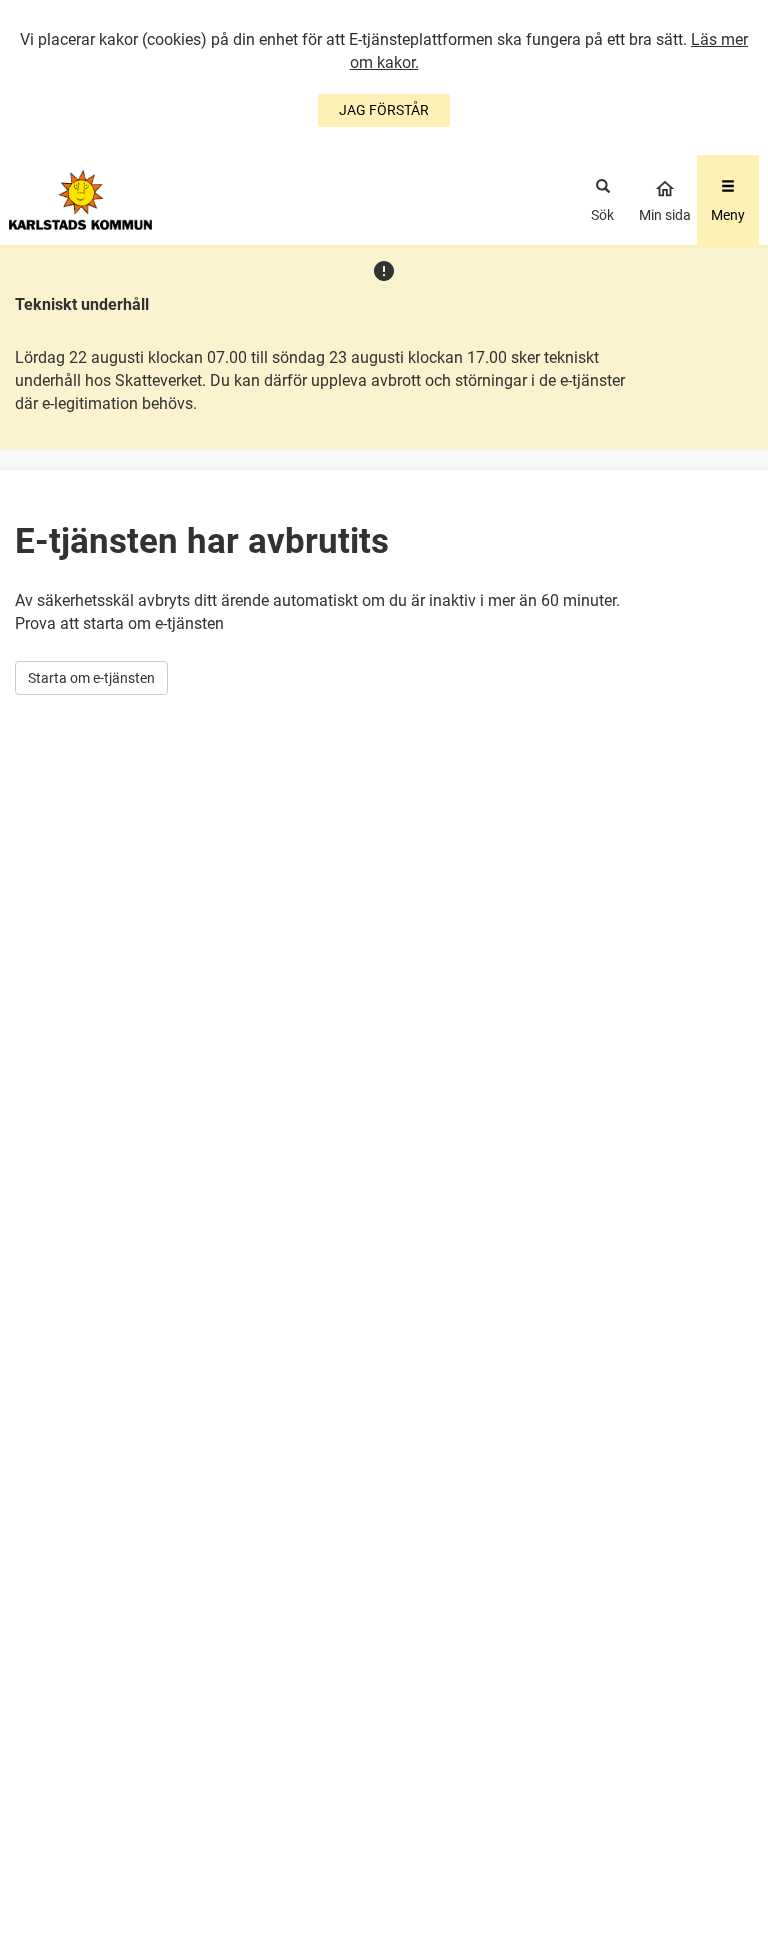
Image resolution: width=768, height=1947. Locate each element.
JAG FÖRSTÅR (384, 110)
